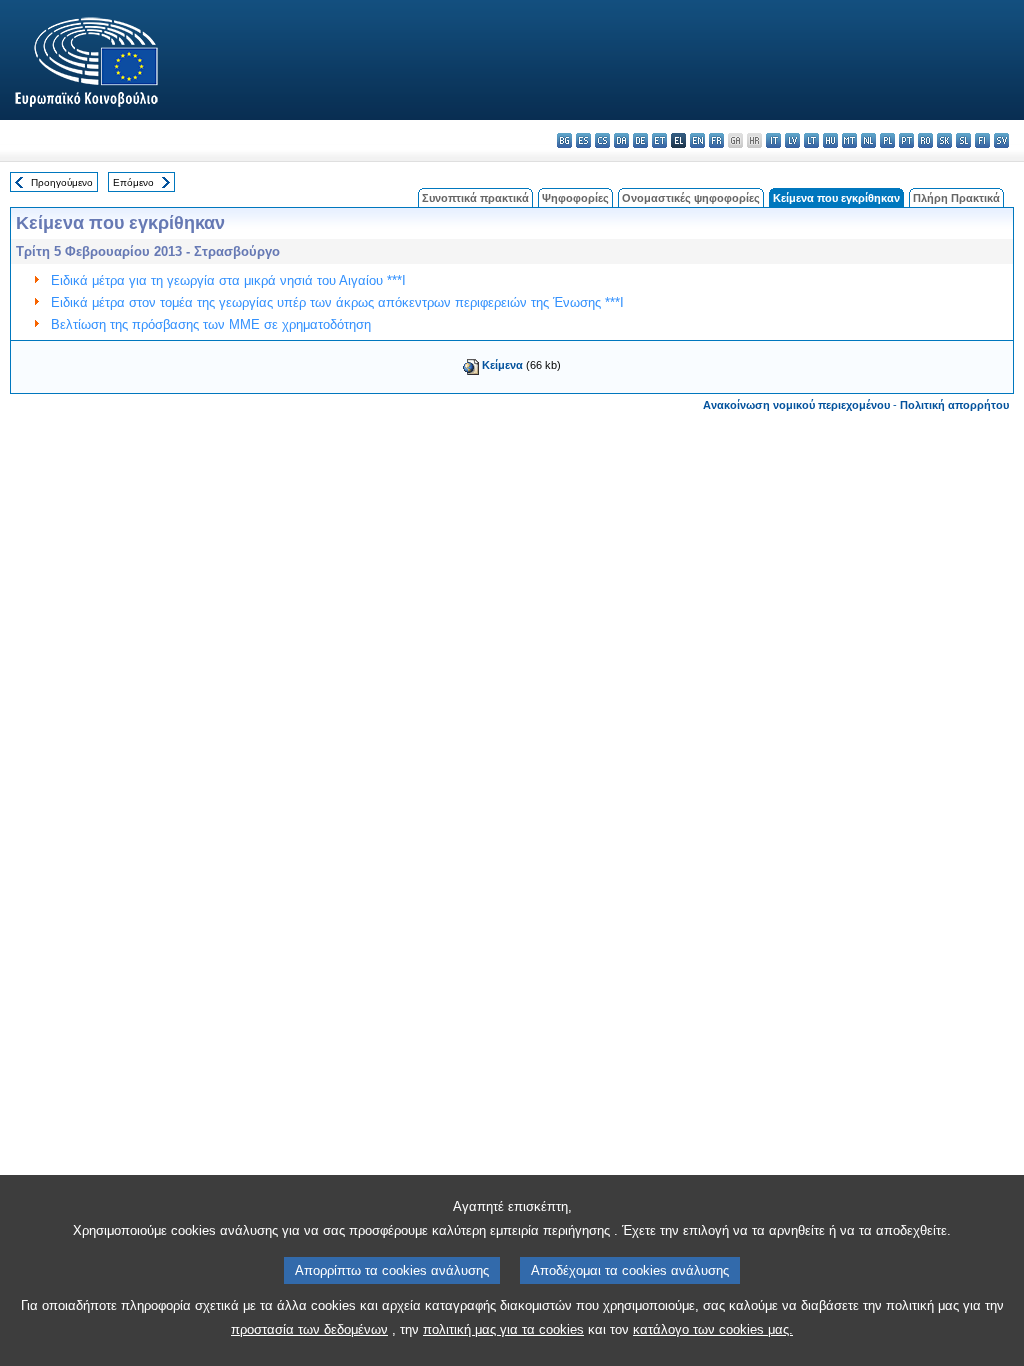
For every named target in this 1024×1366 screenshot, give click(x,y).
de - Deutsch (640, 140)
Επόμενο (133, 182)
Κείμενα (502, 365)
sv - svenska (1001, 140)
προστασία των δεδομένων (309, 1329)
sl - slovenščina (963, 140)
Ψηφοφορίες (575, 198)
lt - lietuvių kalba (811, 140)
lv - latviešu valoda (792, 140)
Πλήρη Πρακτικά (956, 198)
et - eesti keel (659, 140)
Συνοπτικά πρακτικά (475, 198)
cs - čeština (602, 140)
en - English (697, 140)
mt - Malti (849, 140)
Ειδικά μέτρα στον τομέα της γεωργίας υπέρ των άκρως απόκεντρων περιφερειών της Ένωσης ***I (337, 302)
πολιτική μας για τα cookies (503, 1329)
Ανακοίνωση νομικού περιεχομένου (796, 405)
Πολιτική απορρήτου (954, 405)
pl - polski (887, 140)
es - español (583, 140)
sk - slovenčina (944, 140)
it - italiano (773, 140)
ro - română (925, 140)
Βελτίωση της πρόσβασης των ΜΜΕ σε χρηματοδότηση (211, 324)
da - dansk (621, 140)
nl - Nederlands (868, 140)
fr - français (716, 140)
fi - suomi (982, 140)
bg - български (564, 140)
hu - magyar (830, 140)
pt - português (906, 140)
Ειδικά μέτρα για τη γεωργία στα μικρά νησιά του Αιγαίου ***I (228, 280)
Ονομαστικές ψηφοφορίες (691, 198)
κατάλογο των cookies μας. (713, 1329)
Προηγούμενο (62, 182)
